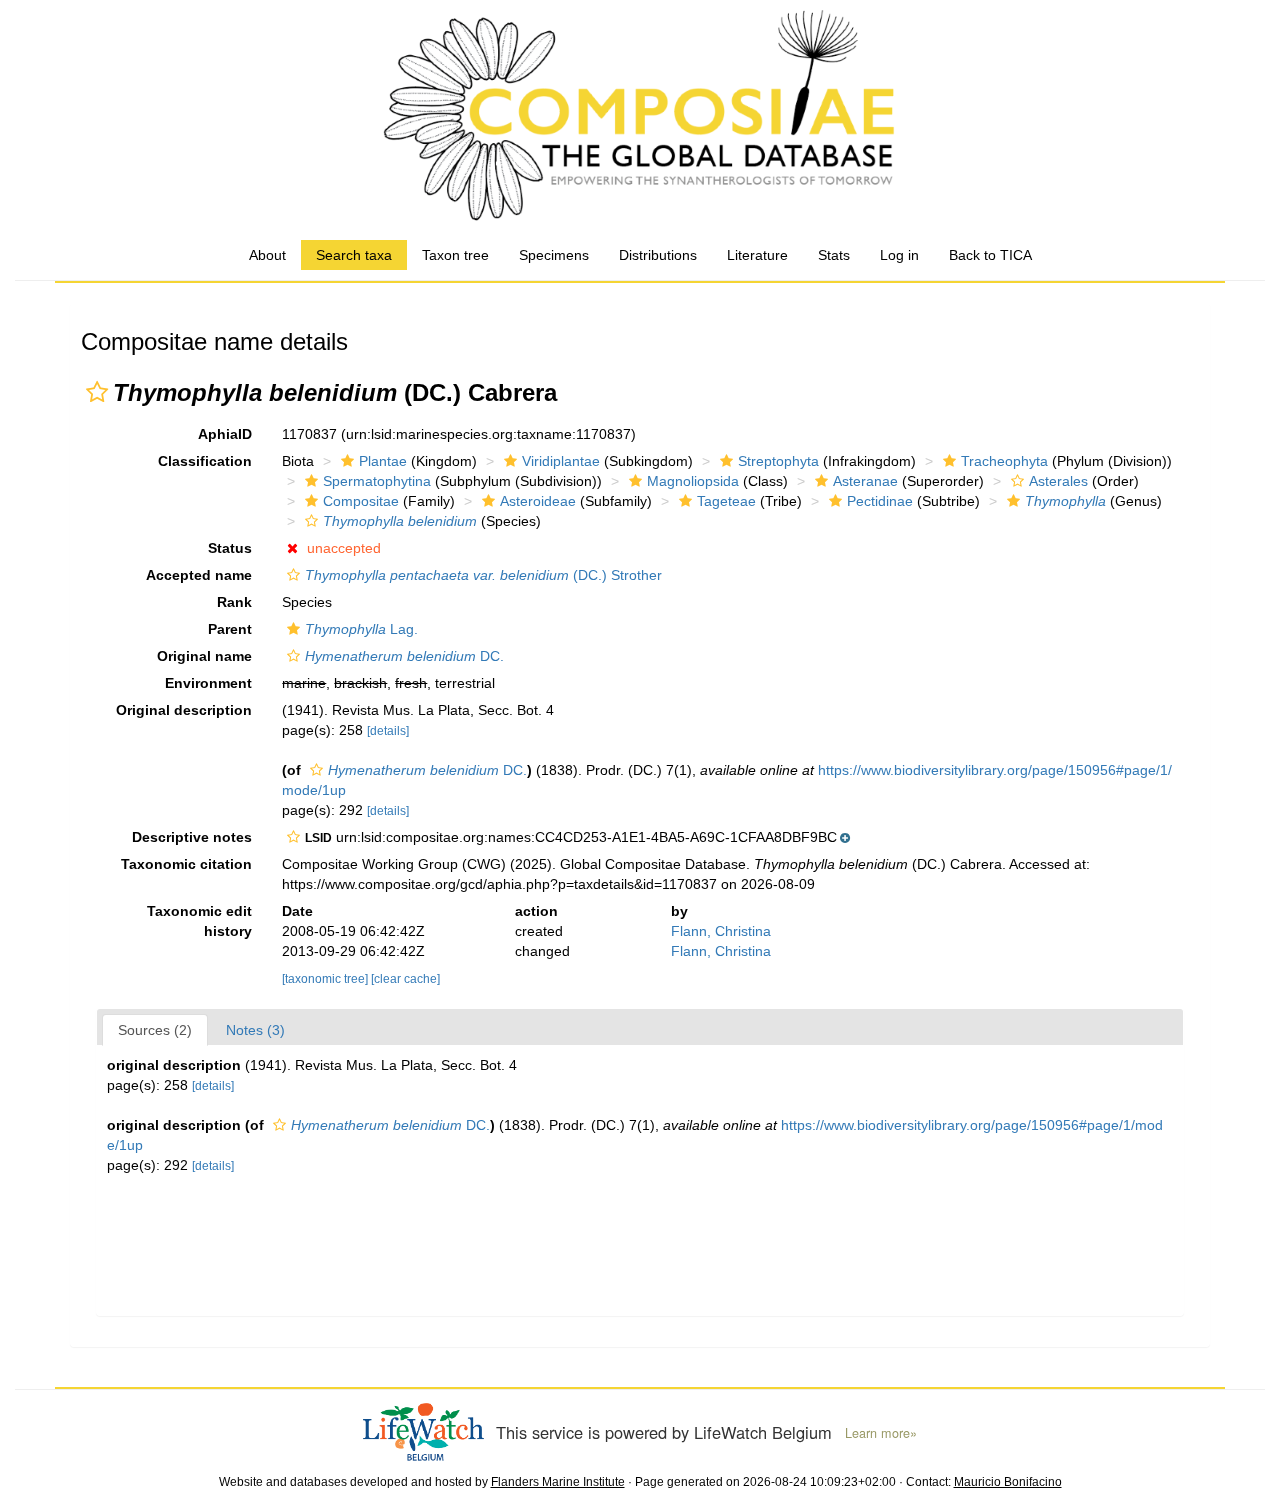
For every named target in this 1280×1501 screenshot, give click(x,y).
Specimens (554, 255)
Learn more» (881, 1433)
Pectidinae (880, 501)
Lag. (361, 629)
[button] (97, 392)
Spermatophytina (377, 481)
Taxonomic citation (186, 864)
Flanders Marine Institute (558, 1482)
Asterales (1058, 481)
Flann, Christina (721, 931)
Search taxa (354, 255)
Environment (208, 683)
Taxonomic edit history (199, 921)
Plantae (383, 461)
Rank (234, 602)
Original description (184, 710)
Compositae (361, 501)
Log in (899, 255)
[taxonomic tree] (326, 979)
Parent (230, 629)
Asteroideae (538, 501)
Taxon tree (455, 255)
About (267, 255)
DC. (404, 656)
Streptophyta (778, 461)
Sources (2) (155, 1030)
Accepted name (199, 575)
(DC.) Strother (483, 575)
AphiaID (225, 434)
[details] (388, 731)
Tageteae (726, 501)
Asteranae (865, 481)
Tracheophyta (1004, 461)
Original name (204, 656)
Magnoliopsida (693, 481)
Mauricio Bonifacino (1008, 1482)
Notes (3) (255, 1030)
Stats (834, 255)
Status (230, 548)
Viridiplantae (561, 461)
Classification (205, 461)
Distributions (658, 255)
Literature (757, 255)
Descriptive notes (192, 837)
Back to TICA (990, 255)
